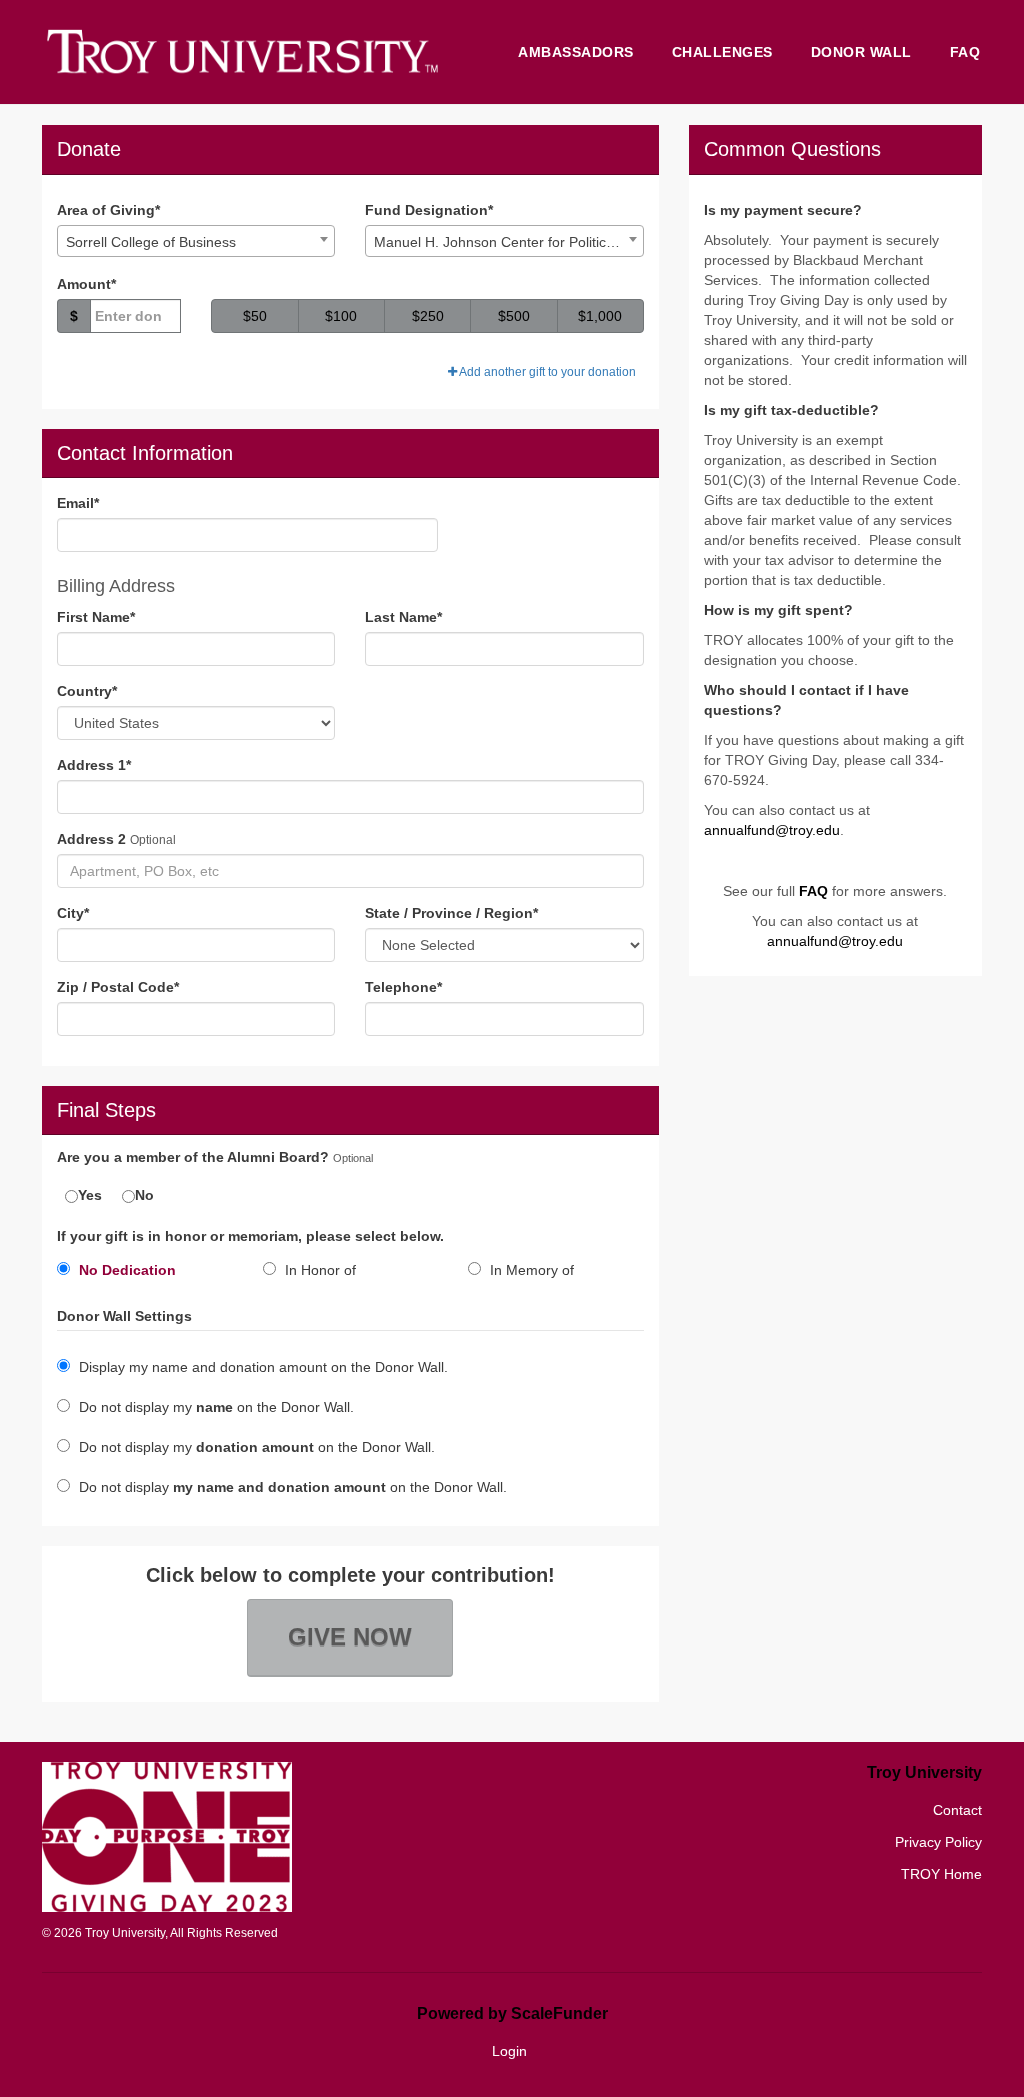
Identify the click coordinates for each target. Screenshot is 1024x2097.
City (73, 913)
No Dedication (125, 1270)
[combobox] (196, 241)
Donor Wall (861, 52)
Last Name (403, 617)
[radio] (145, 1274)
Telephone (403, 987)
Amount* (86, 284)
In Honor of (318, 1270)
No (144, 1195)
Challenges (722, 52)
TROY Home (941, 1874)
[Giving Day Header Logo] (242, 52)
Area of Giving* (108, 210)
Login (509, 2051)
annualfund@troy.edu (772, 830)
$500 (514, 316)
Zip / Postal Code (118, 987)
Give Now (350, 1636)
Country (87, 691)
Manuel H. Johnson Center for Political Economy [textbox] (508, 242)
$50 (255, 316)
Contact (957, 1810)
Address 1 (94, 765)
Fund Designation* (429, 210)
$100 (341, 316)
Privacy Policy (938, 1842)
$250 (428, 316)
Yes (90, 1195)
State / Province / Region (451, 913)
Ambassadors (576, 52)
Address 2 (91, 839)
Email (78, 503)
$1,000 (600, 316)
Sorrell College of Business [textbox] (151, 242)
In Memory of (530, 1270)
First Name (96, 617)
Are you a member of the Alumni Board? (193, 1157)
